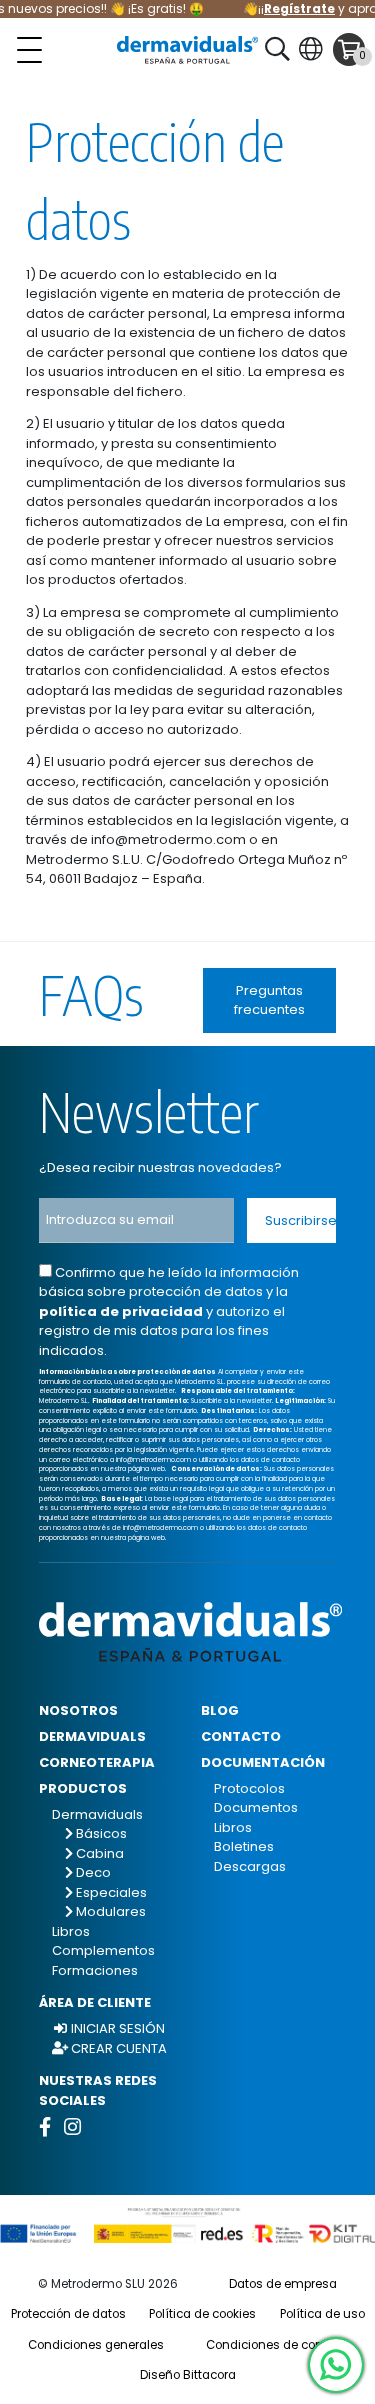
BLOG (220, 1710)
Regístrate (293, 8)
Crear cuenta (117, 2048)
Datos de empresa (283, 2284)
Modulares (109, 1911)
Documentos (256, 1807)
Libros (71, 1931)
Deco (92, 1872)
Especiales (110, 1892)
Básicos (100, 1833)
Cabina (98, 1853)
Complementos (103, 1950)
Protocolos (249, 1788)
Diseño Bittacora (188, 2375)
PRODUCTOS (83, 1788)
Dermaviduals (97, 1814)
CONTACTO (241, 1736)
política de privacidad (121, 1311)
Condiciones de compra (276, 2345)
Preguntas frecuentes (269, 1000)
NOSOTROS (78, 1710)
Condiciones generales (96, 2345)
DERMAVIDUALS (92, 1736)
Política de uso (322, 2314)
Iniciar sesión (116, 2028)
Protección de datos (68, 2314)
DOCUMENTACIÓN (263, 1762)
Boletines (244, 1846)
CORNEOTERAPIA (97, 1762)
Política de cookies (202, 2314)
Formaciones (95, 1970)
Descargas (250, 1866)
